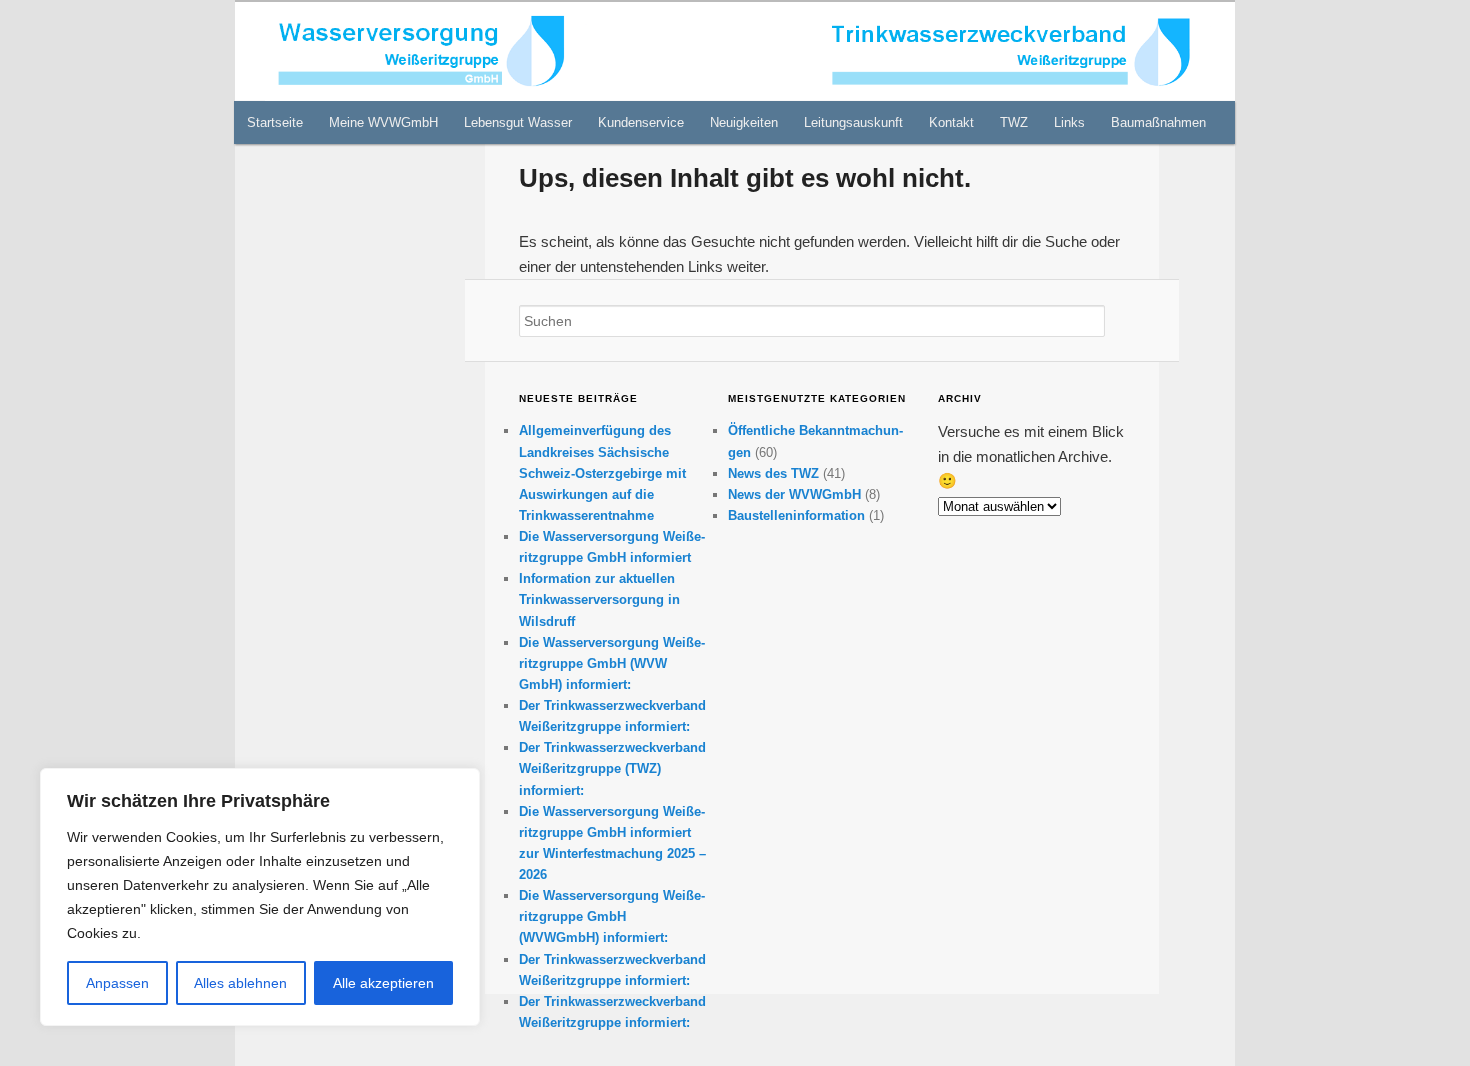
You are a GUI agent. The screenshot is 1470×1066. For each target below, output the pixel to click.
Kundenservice (641, 122)
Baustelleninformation (796, 515)
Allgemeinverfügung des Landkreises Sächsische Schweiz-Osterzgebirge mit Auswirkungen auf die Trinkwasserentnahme (602, 473)
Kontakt (951, 122)
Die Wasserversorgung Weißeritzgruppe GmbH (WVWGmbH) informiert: (612, 916)
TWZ (1014, 122)
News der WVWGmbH (794, 494)
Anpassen (117, 983)
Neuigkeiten (744, 122)
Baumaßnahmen (1158, 122)
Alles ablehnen (240, 983)
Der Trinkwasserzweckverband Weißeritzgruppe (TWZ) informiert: (612, 768)
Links (1069, 122)
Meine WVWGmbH (383, 122)
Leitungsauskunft (853, 122)
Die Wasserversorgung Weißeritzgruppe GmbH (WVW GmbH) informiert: (612, 663)
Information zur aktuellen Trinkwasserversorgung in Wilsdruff (599, 599)
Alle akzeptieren (383, 983)
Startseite (275, 122)
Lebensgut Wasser (518, 122)
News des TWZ (773, 473)
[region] (260, 897)
